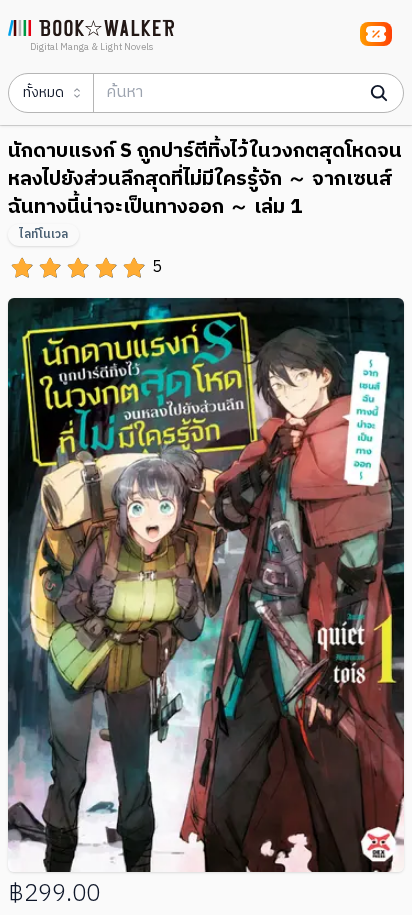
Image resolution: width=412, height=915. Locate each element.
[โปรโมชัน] (376, 34)
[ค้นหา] (379, 93)
